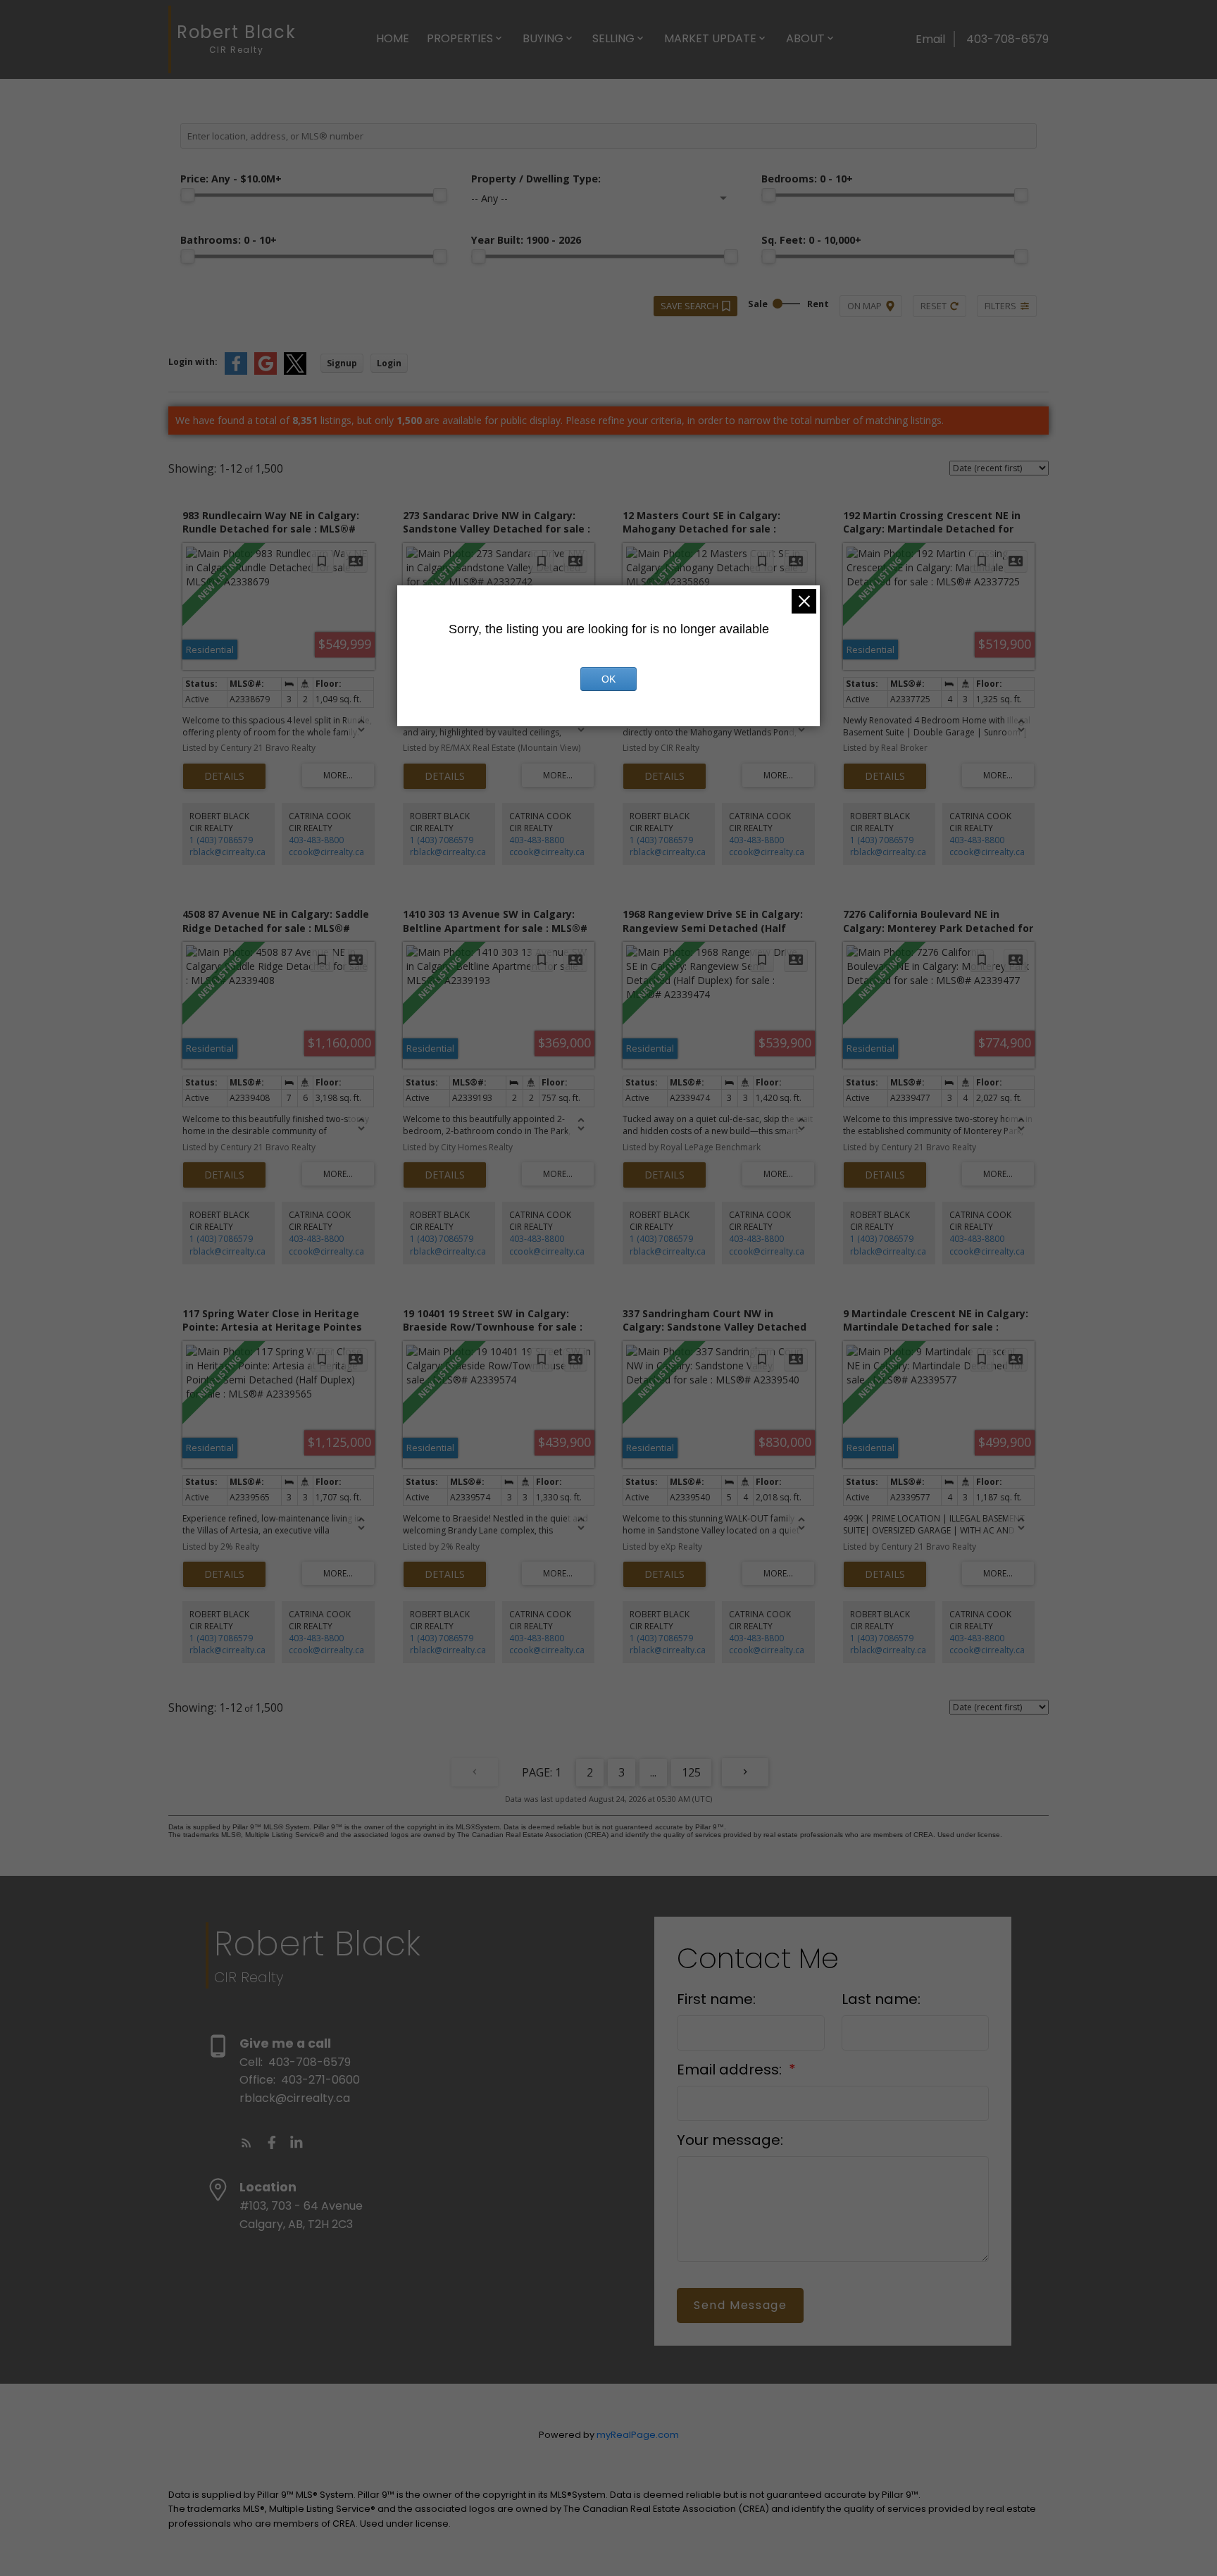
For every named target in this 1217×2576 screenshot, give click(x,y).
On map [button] (865, 306)
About (805, 38)
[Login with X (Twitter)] (295, 372)
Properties (460, 38)
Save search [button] (689, 306)
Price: (231, 179)
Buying (543, 38)
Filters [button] (1000, 306)
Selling (613, 38)
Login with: (193, 362)
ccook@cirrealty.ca (326, 852)
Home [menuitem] (393, 38)
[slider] (187, 195)
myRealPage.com (638, 2435)
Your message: (730, 2140)
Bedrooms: (807, 179)
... (653, 1772)
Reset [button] (934, 306)
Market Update (710, 38)
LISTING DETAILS (224, 776)
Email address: (731, 2070)
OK (608, 679)
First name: (716, 1999)
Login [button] (389, 363)
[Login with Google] (266, 372)
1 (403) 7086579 (221, 840)
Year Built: (526, 240)
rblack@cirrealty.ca (227, 852)
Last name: (881, 1999)
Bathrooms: (229, 240)
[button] (246, 2143)
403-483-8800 (316, 840)
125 (691, 1772)
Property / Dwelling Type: (536, 179)
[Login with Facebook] (236, 372)
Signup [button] (342, 363)
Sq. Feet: (811, 240)
